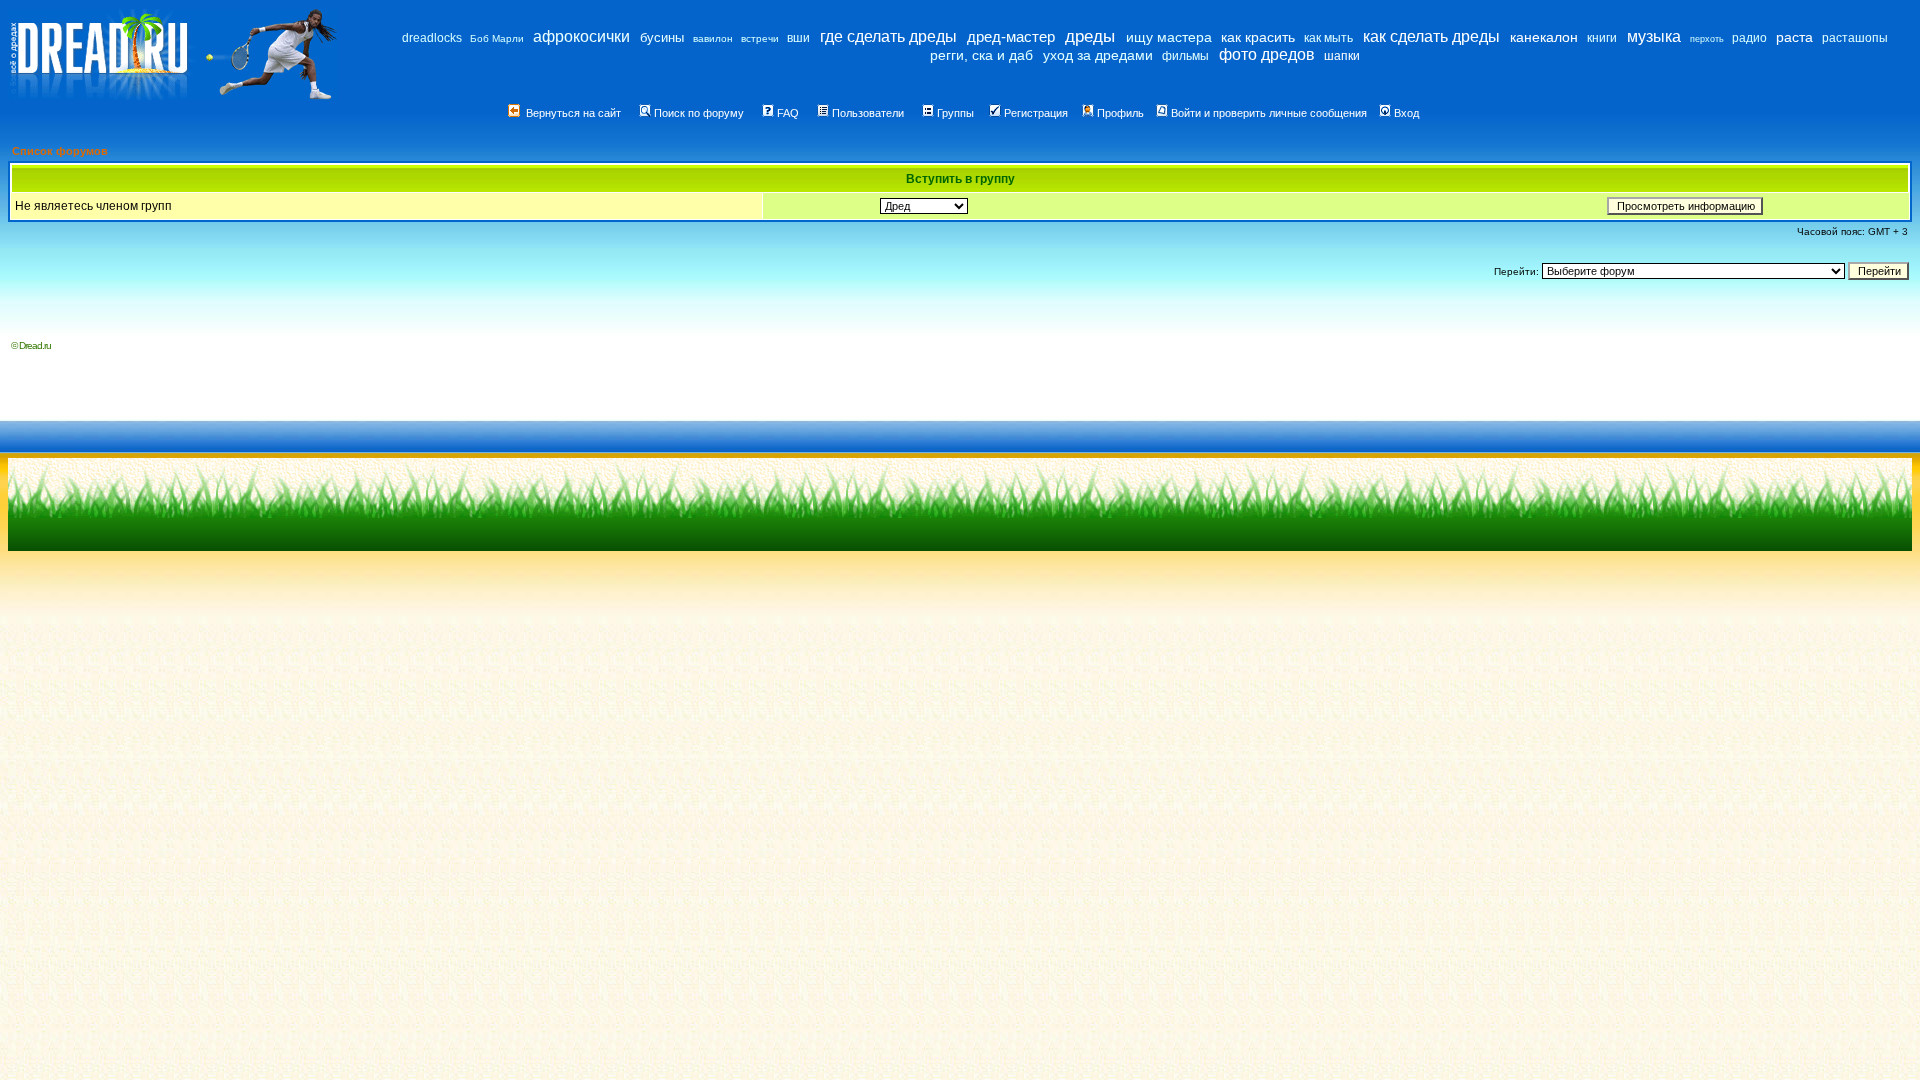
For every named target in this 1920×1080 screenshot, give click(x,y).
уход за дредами (1098, 55)
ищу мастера (1169, 37)
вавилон (713, 38)
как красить (1258, 37)
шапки (1342, 56)
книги (1602, 38)
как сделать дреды (1431, 36)
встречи (760, 38)
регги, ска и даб (981, 55)
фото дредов (1267, 54)
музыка (1654, 36)
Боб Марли (497, 38)
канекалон (1544, 37)
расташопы (1855, 38)
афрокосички (581, 36)
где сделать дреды (888, 36)
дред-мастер (1011, 36)
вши (798, 38)
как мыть (1328, 38)
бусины (662, 37)
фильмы (1185, 56)
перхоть (1707, 39)
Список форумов (60, 151)
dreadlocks (432, 38)
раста (1794, 37)
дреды (1090, 36)
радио (1749, 38)
